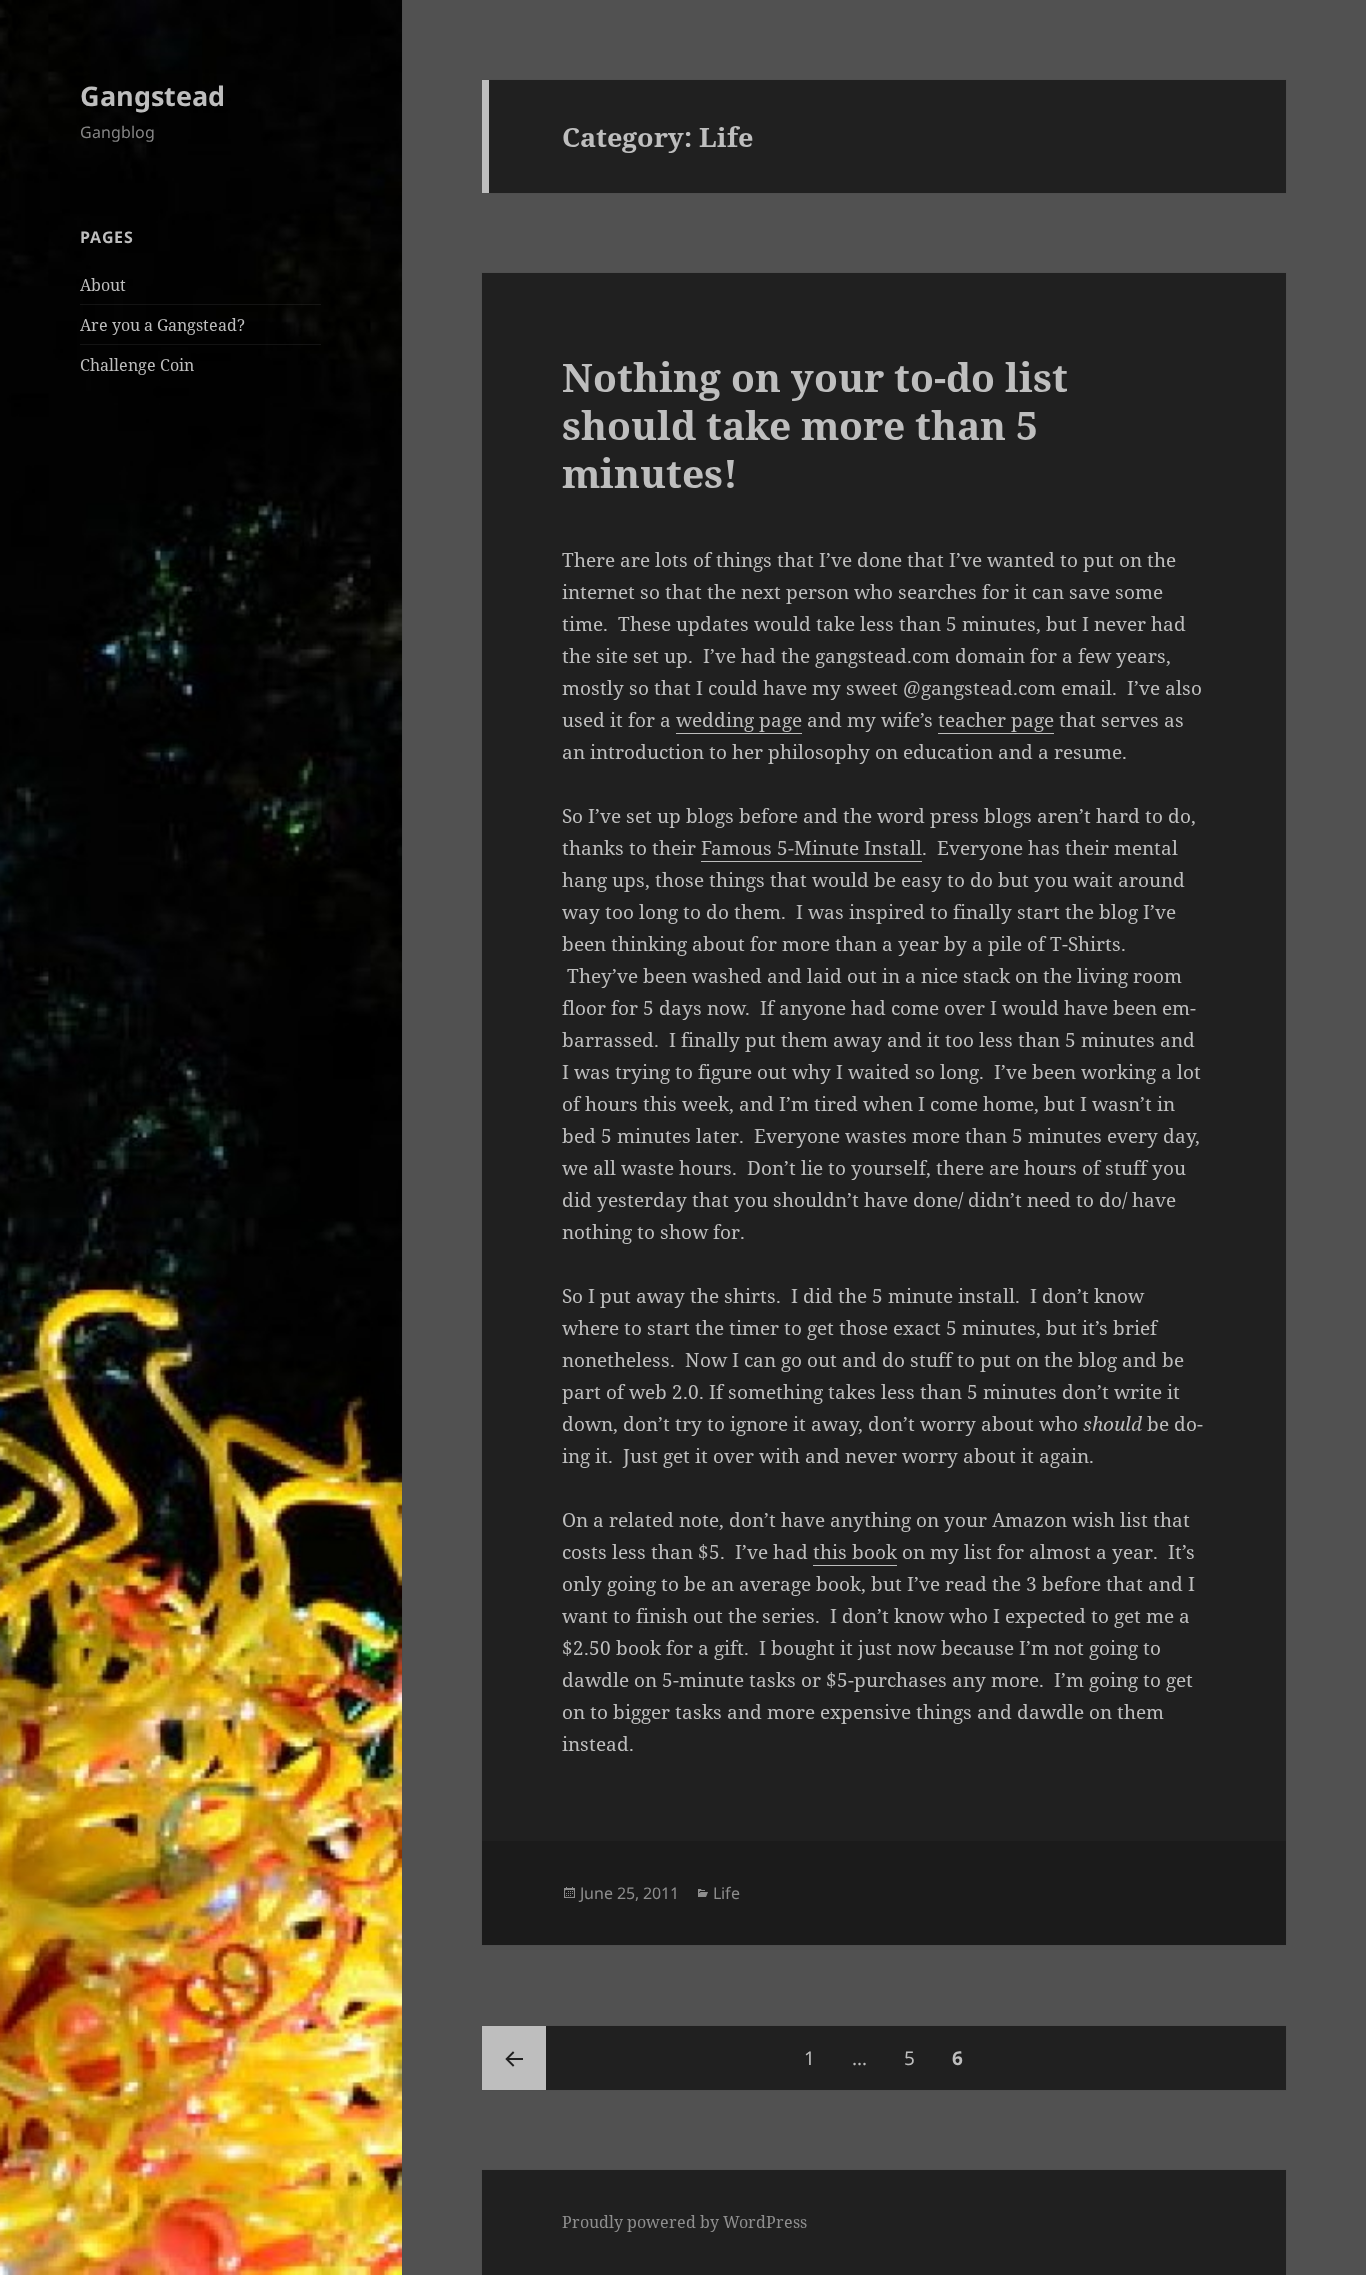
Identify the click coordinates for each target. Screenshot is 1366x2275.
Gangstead (152, 95)
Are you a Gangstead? (162, 325)
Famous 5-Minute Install (811, 848)
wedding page (739, 720)
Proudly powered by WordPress (684, 2222)
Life (726, 1893)
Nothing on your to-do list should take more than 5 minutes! (815, 424)
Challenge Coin (137, 365)
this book (855, 1552)
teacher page (996, 720)
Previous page (514, 2058)
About (103, 285)
